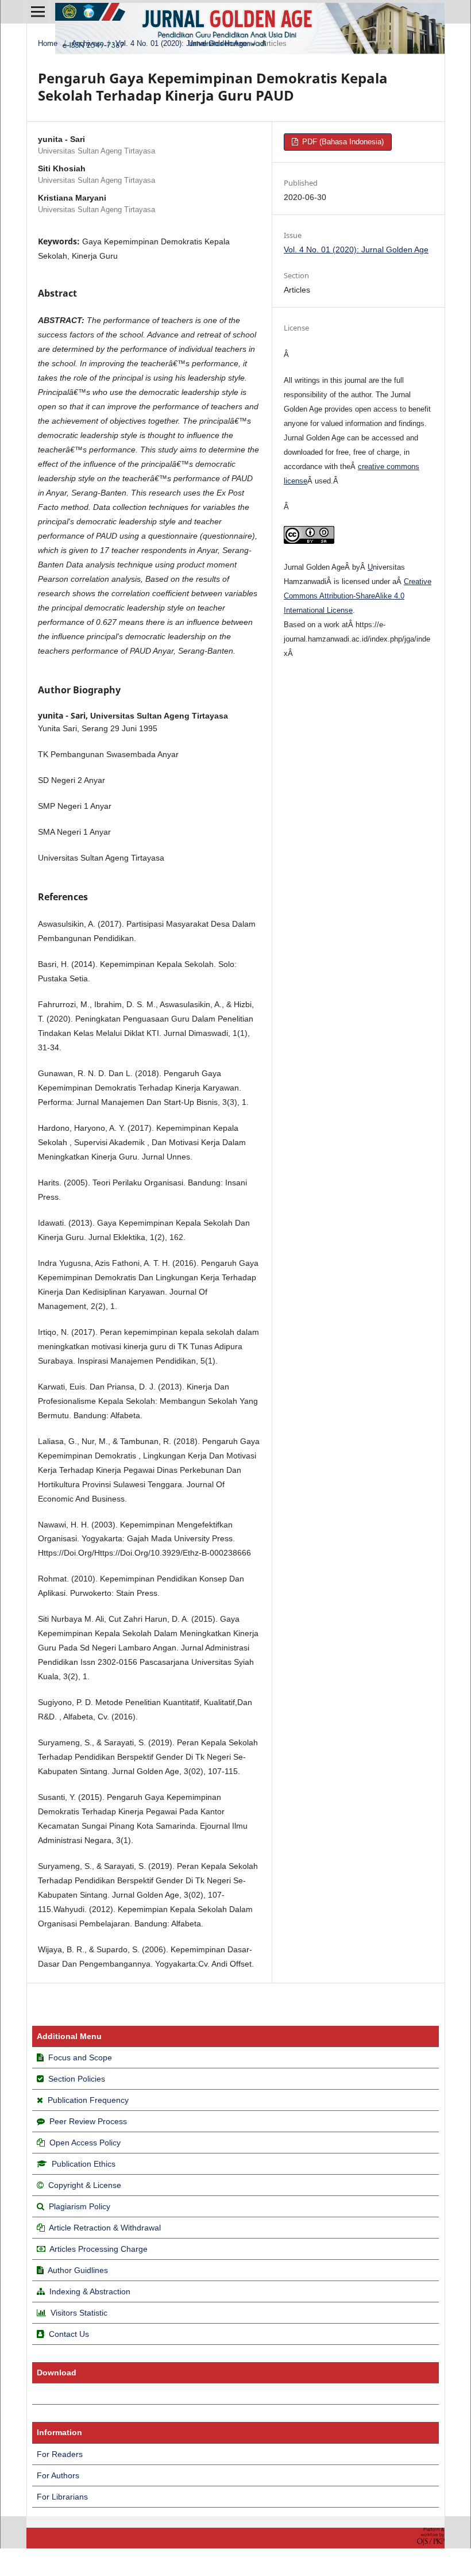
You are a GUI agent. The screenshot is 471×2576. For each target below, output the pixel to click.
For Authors (58, 2475)
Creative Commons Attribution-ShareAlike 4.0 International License (358, 596)
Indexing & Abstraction (90, 2291)
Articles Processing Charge (98, 2249)
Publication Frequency (88, 2100)
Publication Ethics (84, 2164)
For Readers (60, 2454)
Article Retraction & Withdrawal (105, 2228)
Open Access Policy (85, 2143)
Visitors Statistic (79, 2313)
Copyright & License (85, 2185)
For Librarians (62, 2497)
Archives (86, 43)
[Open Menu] (38, 11)
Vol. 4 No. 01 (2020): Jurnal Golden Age (181, 43)
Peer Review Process (88, 2121)
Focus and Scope (80, 2057)
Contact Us (69, 2334)
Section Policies (77, 2079)
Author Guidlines (78, 2270)
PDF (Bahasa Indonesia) (342, 142)
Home (48, 43)
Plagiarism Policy (80, 2206)
